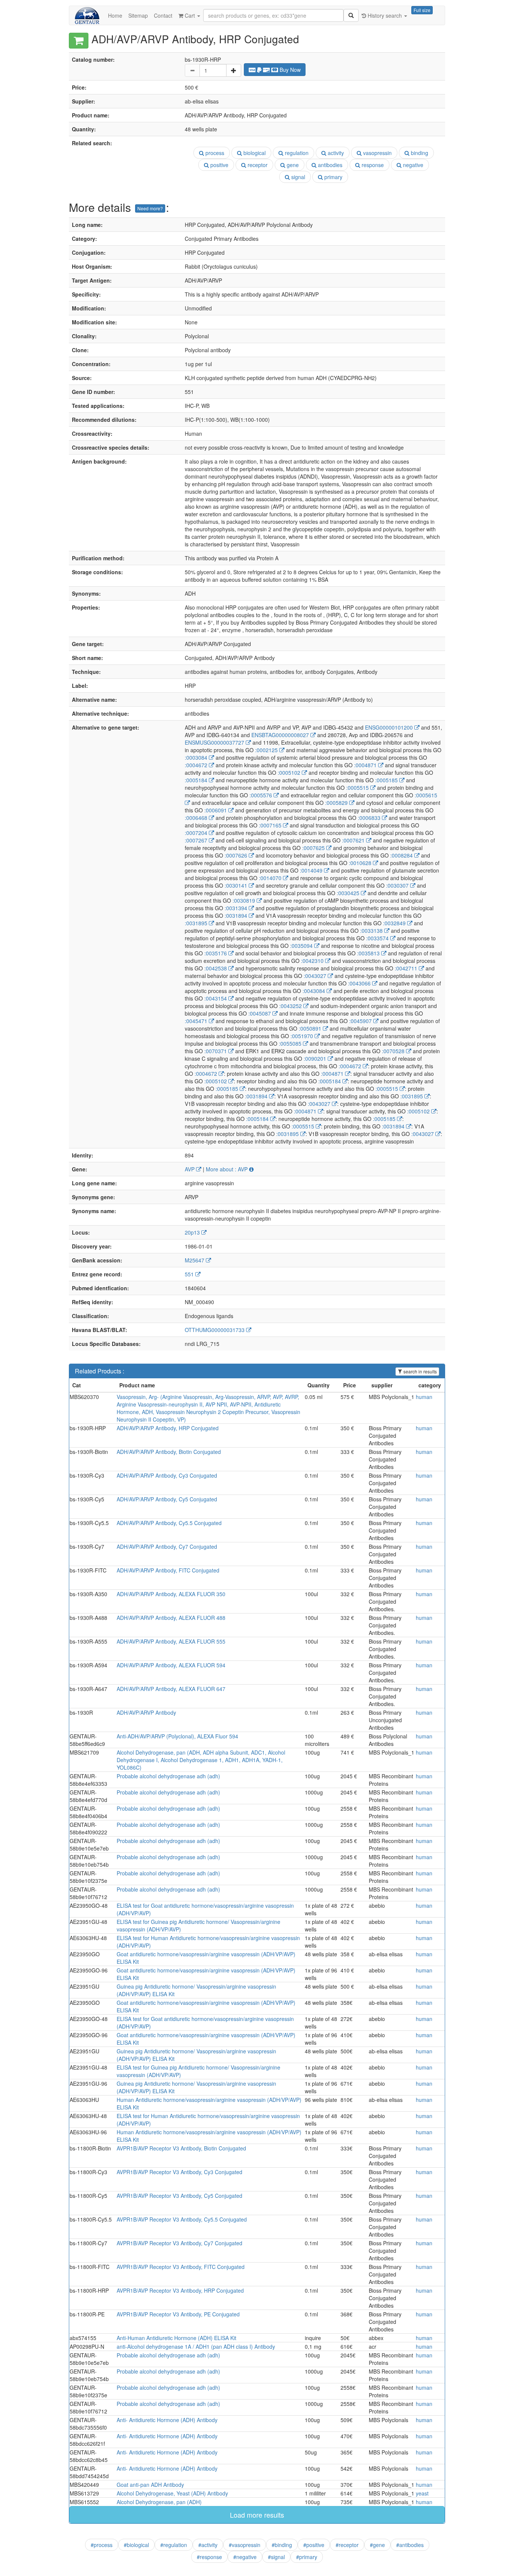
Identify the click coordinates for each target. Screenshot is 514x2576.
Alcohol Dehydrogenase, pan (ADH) (159, 2502)
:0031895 (197, 923)
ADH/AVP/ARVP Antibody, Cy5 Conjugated (167, 1499)
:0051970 (303, 1036)
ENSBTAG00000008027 (281, 735)
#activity (208, 2545)
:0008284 (402, 855)
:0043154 (216, 998)
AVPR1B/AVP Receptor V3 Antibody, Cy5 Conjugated (179, 2196)
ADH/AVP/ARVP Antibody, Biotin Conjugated (169, 1452)
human (424, 1397)
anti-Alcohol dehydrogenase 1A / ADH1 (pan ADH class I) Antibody (196, 2346)
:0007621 (354, 840)
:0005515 (358, 788)
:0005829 (337, 803)
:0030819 (245, 900)
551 (190, 1274)
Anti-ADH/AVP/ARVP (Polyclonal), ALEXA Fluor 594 (177, 1736)
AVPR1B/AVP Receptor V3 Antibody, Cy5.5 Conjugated (182, 2219)
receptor (257, 165)
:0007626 (237, 855)
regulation (296, 153)
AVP (190, 1169)
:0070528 (394, 1051)
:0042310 (313, 961)
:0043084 (315, 991)
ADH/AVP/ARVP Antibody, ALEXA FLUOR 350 (171, 1594)
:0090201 (316, 1058)
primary (333, 177)
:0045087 (260, 1013)
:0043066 (360, 983)
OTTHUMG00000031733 (215, 1330)
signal (297, 177)
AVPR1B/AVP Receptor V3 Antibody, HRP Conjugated (180, 2290)
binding (419, 153)
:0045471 (197, 1021)
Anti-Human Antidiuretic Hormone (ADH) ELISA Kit (176, 2338)
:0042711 (407, 968)
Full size (422, 10)
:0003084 (197, 757)
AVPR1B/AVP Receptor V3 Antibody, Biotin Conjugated (181, 2148)
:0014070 (271, 878)
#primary (307, 2557)
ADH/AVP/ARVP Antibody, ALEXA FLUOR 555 (171, 1641)
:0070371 (216, 1051)
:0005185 (387, 780)
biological (254, 153)
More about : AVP (227, 1169)
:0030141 (237, 885)
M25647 (195, 1260)
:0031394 (237, 908)
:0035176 (216, 953)
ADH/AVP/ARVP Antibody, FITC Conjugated (168, 1570)
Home (115, 15)
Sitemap (138, 15)
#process (102, 2545)
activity (335, 153)
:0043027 (316, 976)
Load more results (257, 2515)
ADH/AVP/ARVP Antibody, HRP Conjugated (168, 1428)
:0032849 (395, 923)
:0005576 (262, 795)
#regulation (174, 2545)
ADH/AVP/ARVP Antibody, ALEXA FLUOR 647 (171, 1689)
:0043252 (291, 1006)
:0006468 (197, 818)
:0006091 (216, 810)
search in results (420, 1371)
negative (412, 165)
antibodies (329, 165)
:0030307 (398, 885)
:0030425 (349, 893)
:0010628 (361, 863)
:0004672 (197, 765)
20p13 (193, 1232)
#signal (276, 2557)
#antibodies (410, 2545)
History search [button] (385, 15)
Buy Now (289, 70)
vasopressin (377, 153)
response (372, 165)
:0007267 (197, 840)
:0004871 (366, 765)
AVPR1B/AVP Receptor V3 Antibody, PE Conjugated (178, 2314)
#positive (314, 2545)
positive (219, 165)
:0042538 (216, 968)
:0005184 (197, 780)
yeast (422, 2493)
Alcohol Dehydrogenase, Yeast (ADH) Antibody (172, 2493)
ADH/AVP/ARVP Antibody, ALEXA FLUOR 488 (171, 1618)
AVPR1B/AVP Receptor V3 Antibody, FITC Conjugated (181, 2267)
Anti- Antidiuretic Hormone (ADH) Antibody (167, 2420)
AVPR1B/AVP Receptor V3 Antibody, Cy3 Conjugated (179, 2172)
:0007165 (271, 825)
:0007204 (197, 833)
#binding (282, 2545)
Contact (163, 15)
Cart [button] (190, 15)
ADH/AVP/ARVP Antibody (146, 1712)
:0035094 (302, 946)
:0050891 (311, 1028)
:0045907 (361, 1021)
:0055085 (291, 1043)
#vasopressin (245, 2545)
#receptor (347, 2545)
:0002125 (267, 750)
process (214, 153)
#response (209, 2557)
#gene (377, 2545)
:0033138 (372, 931)
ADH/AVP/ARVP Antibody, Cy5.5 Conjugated (169, 1523)
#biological (136, 2545)
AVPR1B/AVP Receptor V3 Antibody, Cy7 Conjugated (179, 2243)
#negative (245, 2557)
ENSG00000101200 (390, 727)
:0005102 (290, 772)
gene (292, 165)
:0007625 (314, 848)
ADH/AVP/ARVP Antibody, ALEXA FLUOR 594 (171, 1665)
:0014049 (312, 870)
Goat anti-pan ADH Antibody (150, 2485)
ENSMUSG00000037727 (215, 742)
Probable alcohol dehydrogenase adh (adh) (168, 1776)
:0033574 (378, 938)
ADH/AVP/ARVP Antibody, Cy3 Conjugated (167, 1475)
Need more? (150, 208)
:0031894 (237, 915)
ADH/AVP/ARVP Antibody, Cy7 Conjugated (167, 1547)
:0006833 (370, 818)
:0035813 (369, 953)
